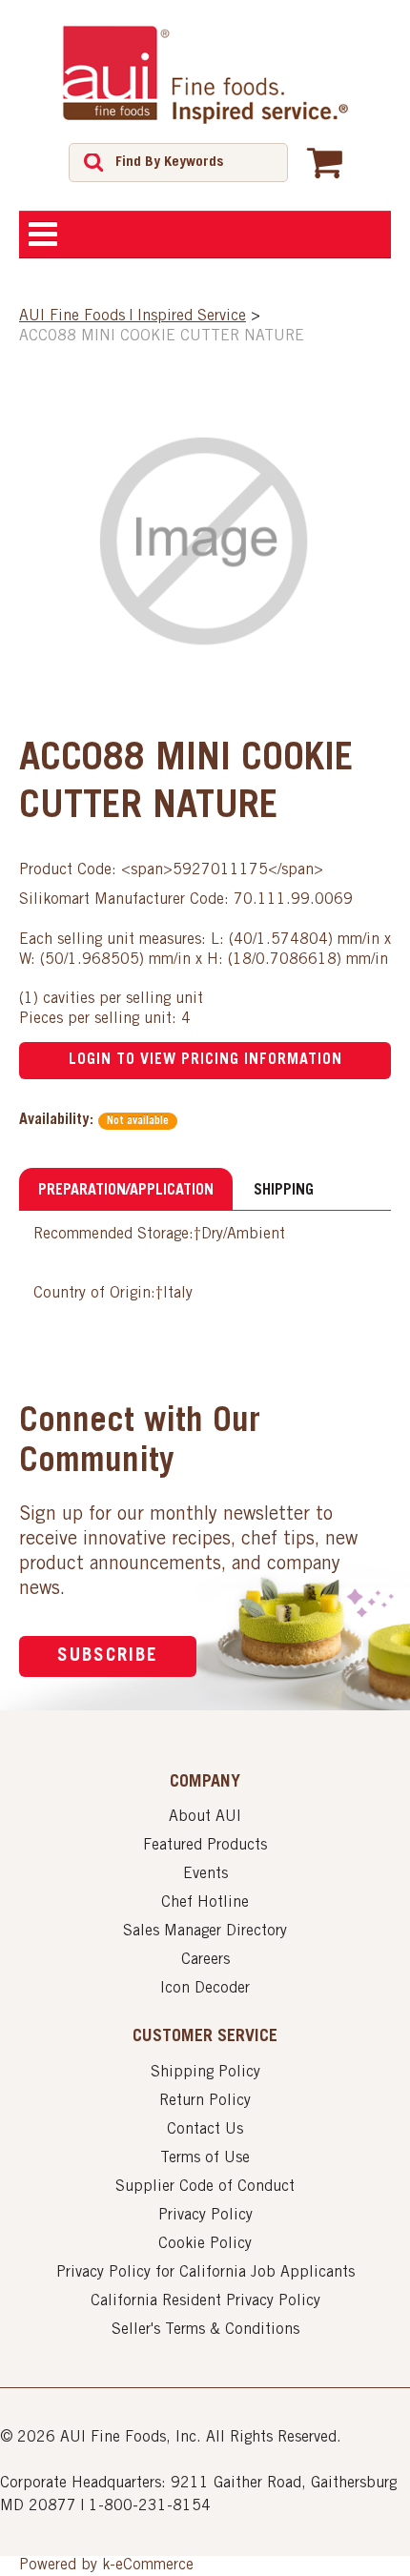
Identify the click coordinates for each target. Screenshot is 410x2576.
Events (205, 1874)
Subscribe (108, 1656)
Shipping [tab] (284, 1191)
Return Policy (205, 2101)
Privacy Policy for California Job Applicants (205, 2273)
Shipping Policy (205, 2073)
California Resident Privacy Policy (205, 2301)
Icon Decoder (205, 1989)
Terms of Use (205, 2158)
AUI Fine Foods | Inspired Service (133, 317)
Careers (205, 1960)
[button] (325, 162)
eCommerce (154, 2566)
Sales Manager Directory (205, 1932)
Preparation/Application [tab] (126, 1191)
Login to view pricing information (205, 1060)
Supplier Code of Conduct (205, 2187)
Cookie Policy (205, 2244)
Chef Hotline (205, 1903)
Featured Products (205, 1846)
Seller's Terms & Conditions (205, 2330)
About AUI (205, 1817)
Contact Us (205, 2130)
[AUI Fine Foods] (205, 74)
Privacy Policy (205, 2216)
